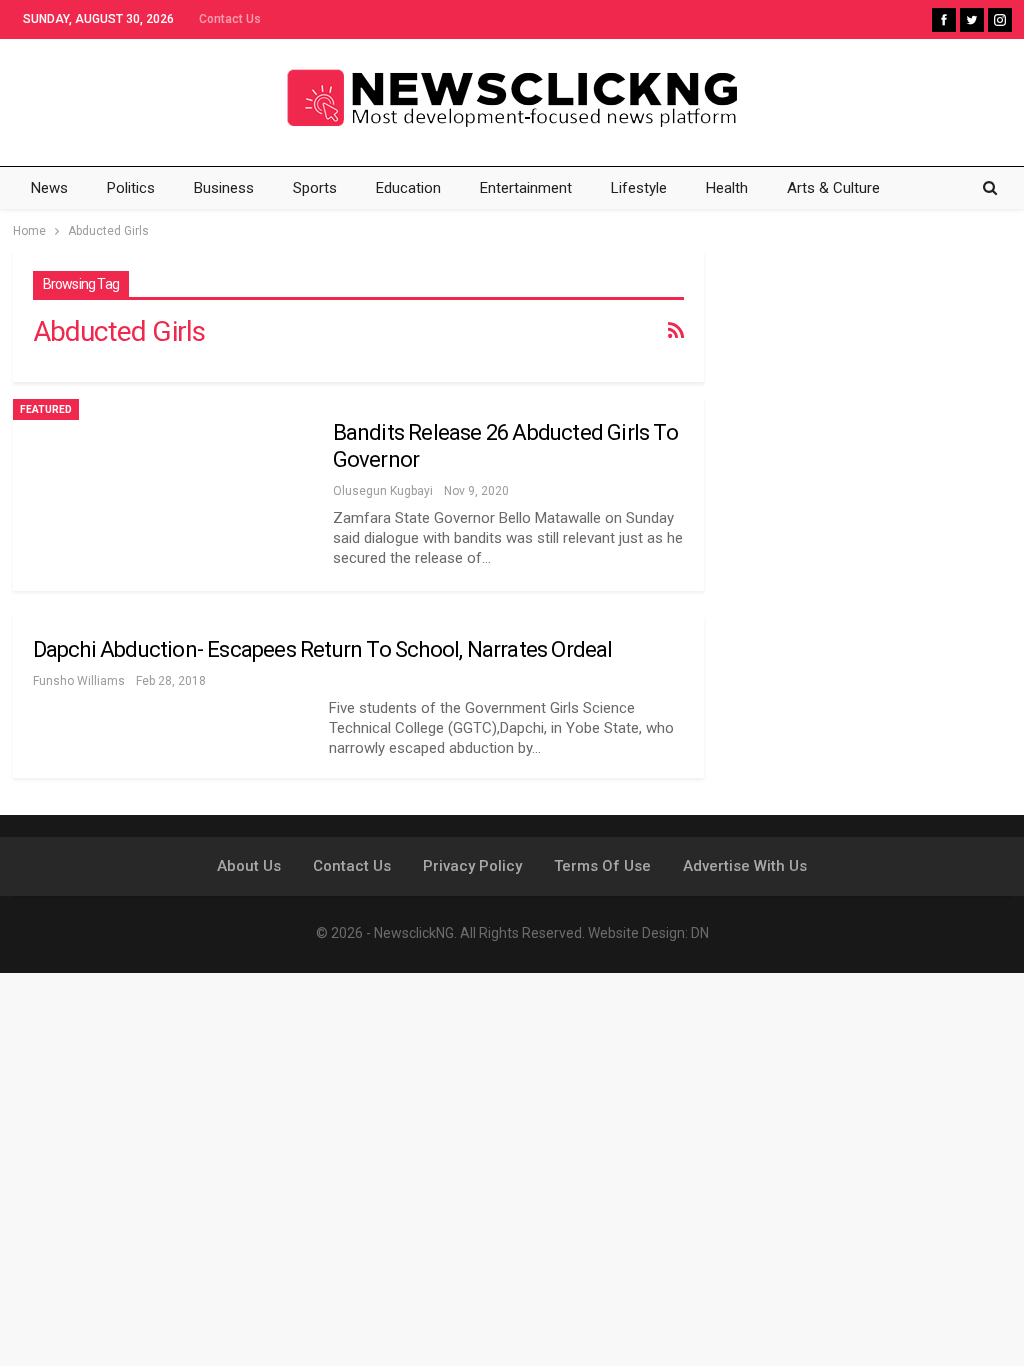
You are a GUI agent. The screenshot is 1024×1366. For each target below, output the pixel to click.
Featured (46, 409)
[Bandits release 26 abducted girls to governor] (163, 495)
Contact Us (230, 19)
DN (700, 933)
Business (224, 188)
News (49, 188)
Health (727, 188)
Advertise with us (745, 866)
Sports (315, 188)
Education (408, 188)
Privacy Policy (472, 866)
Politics (131, 188)
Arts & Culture (833, 188)
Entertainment (526, 188)
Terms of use (602, 866)
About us (249, 866)
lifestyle (639, 188)
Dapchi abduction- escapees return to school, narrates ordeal (323, 649)
